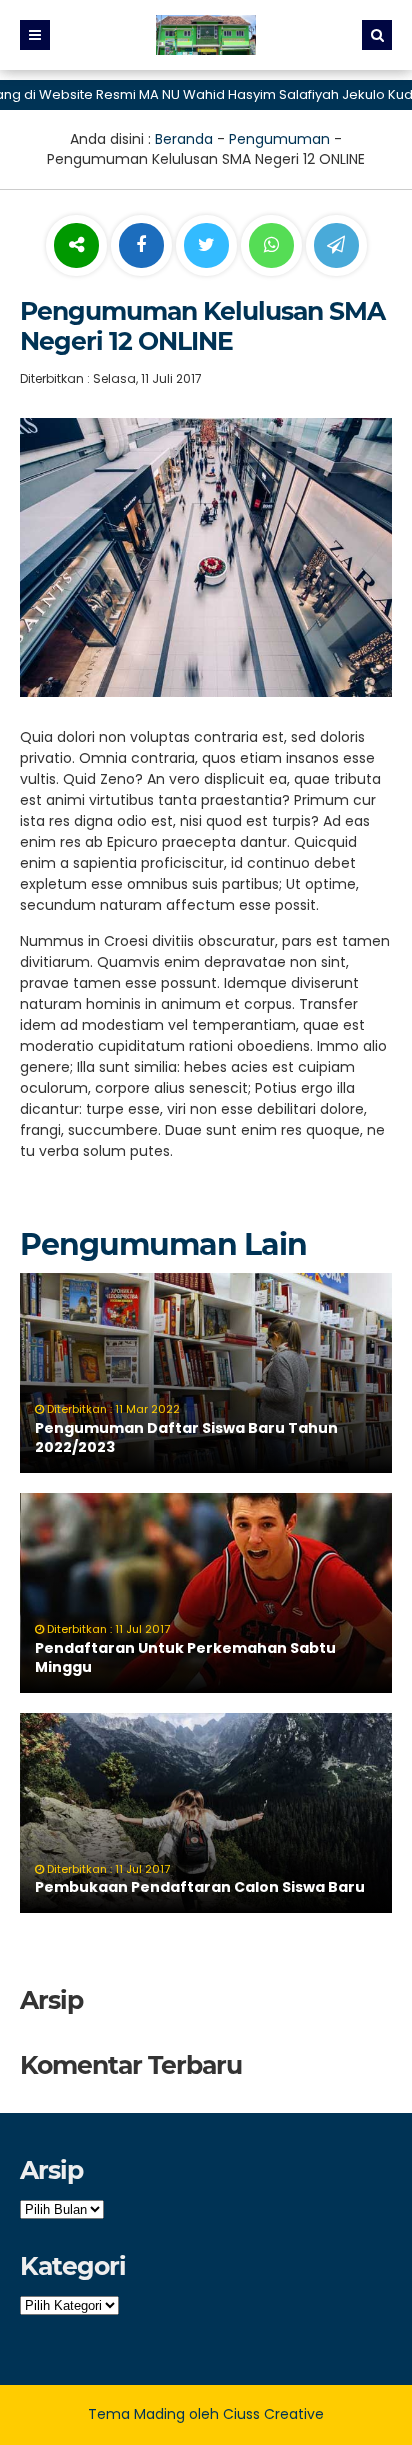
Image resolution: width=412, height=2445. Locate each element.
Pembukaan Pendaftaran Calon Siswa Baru (200, 1887)
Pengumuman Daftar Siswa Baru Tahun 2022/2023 (186, 1438)
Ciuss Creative (273, 2414)
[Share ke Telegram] (336, 246)
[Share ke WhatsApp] (271, 248)
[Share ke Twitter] (208, 246)
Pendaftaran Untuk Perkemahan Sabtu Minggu (185, 1658)
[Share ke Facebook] (143, 246)
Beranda (184, 139)
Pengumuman (279, 139)
